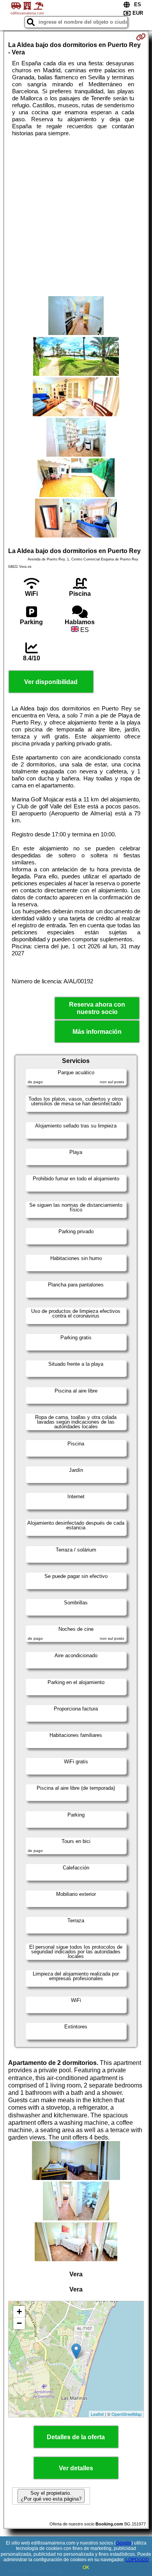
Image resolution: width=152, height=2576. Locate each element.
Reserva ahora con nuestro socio (97, 1008)
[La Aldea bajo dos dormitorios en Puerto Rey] (76, 316)
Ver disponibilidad (51, 682)
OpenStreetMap (126, 2414)
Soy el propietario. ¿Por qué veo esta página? (51, 2496)
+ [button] (19, 2312)
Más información (97, 1032)
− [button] (19, 2323)
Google (124, 2543)
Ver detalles (76, 2468)
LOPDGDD (137, 2560)
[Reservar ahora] (141, 37)
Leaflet (97, 2414)
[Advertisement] (76, 216)
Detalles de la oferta (76, 2437)
